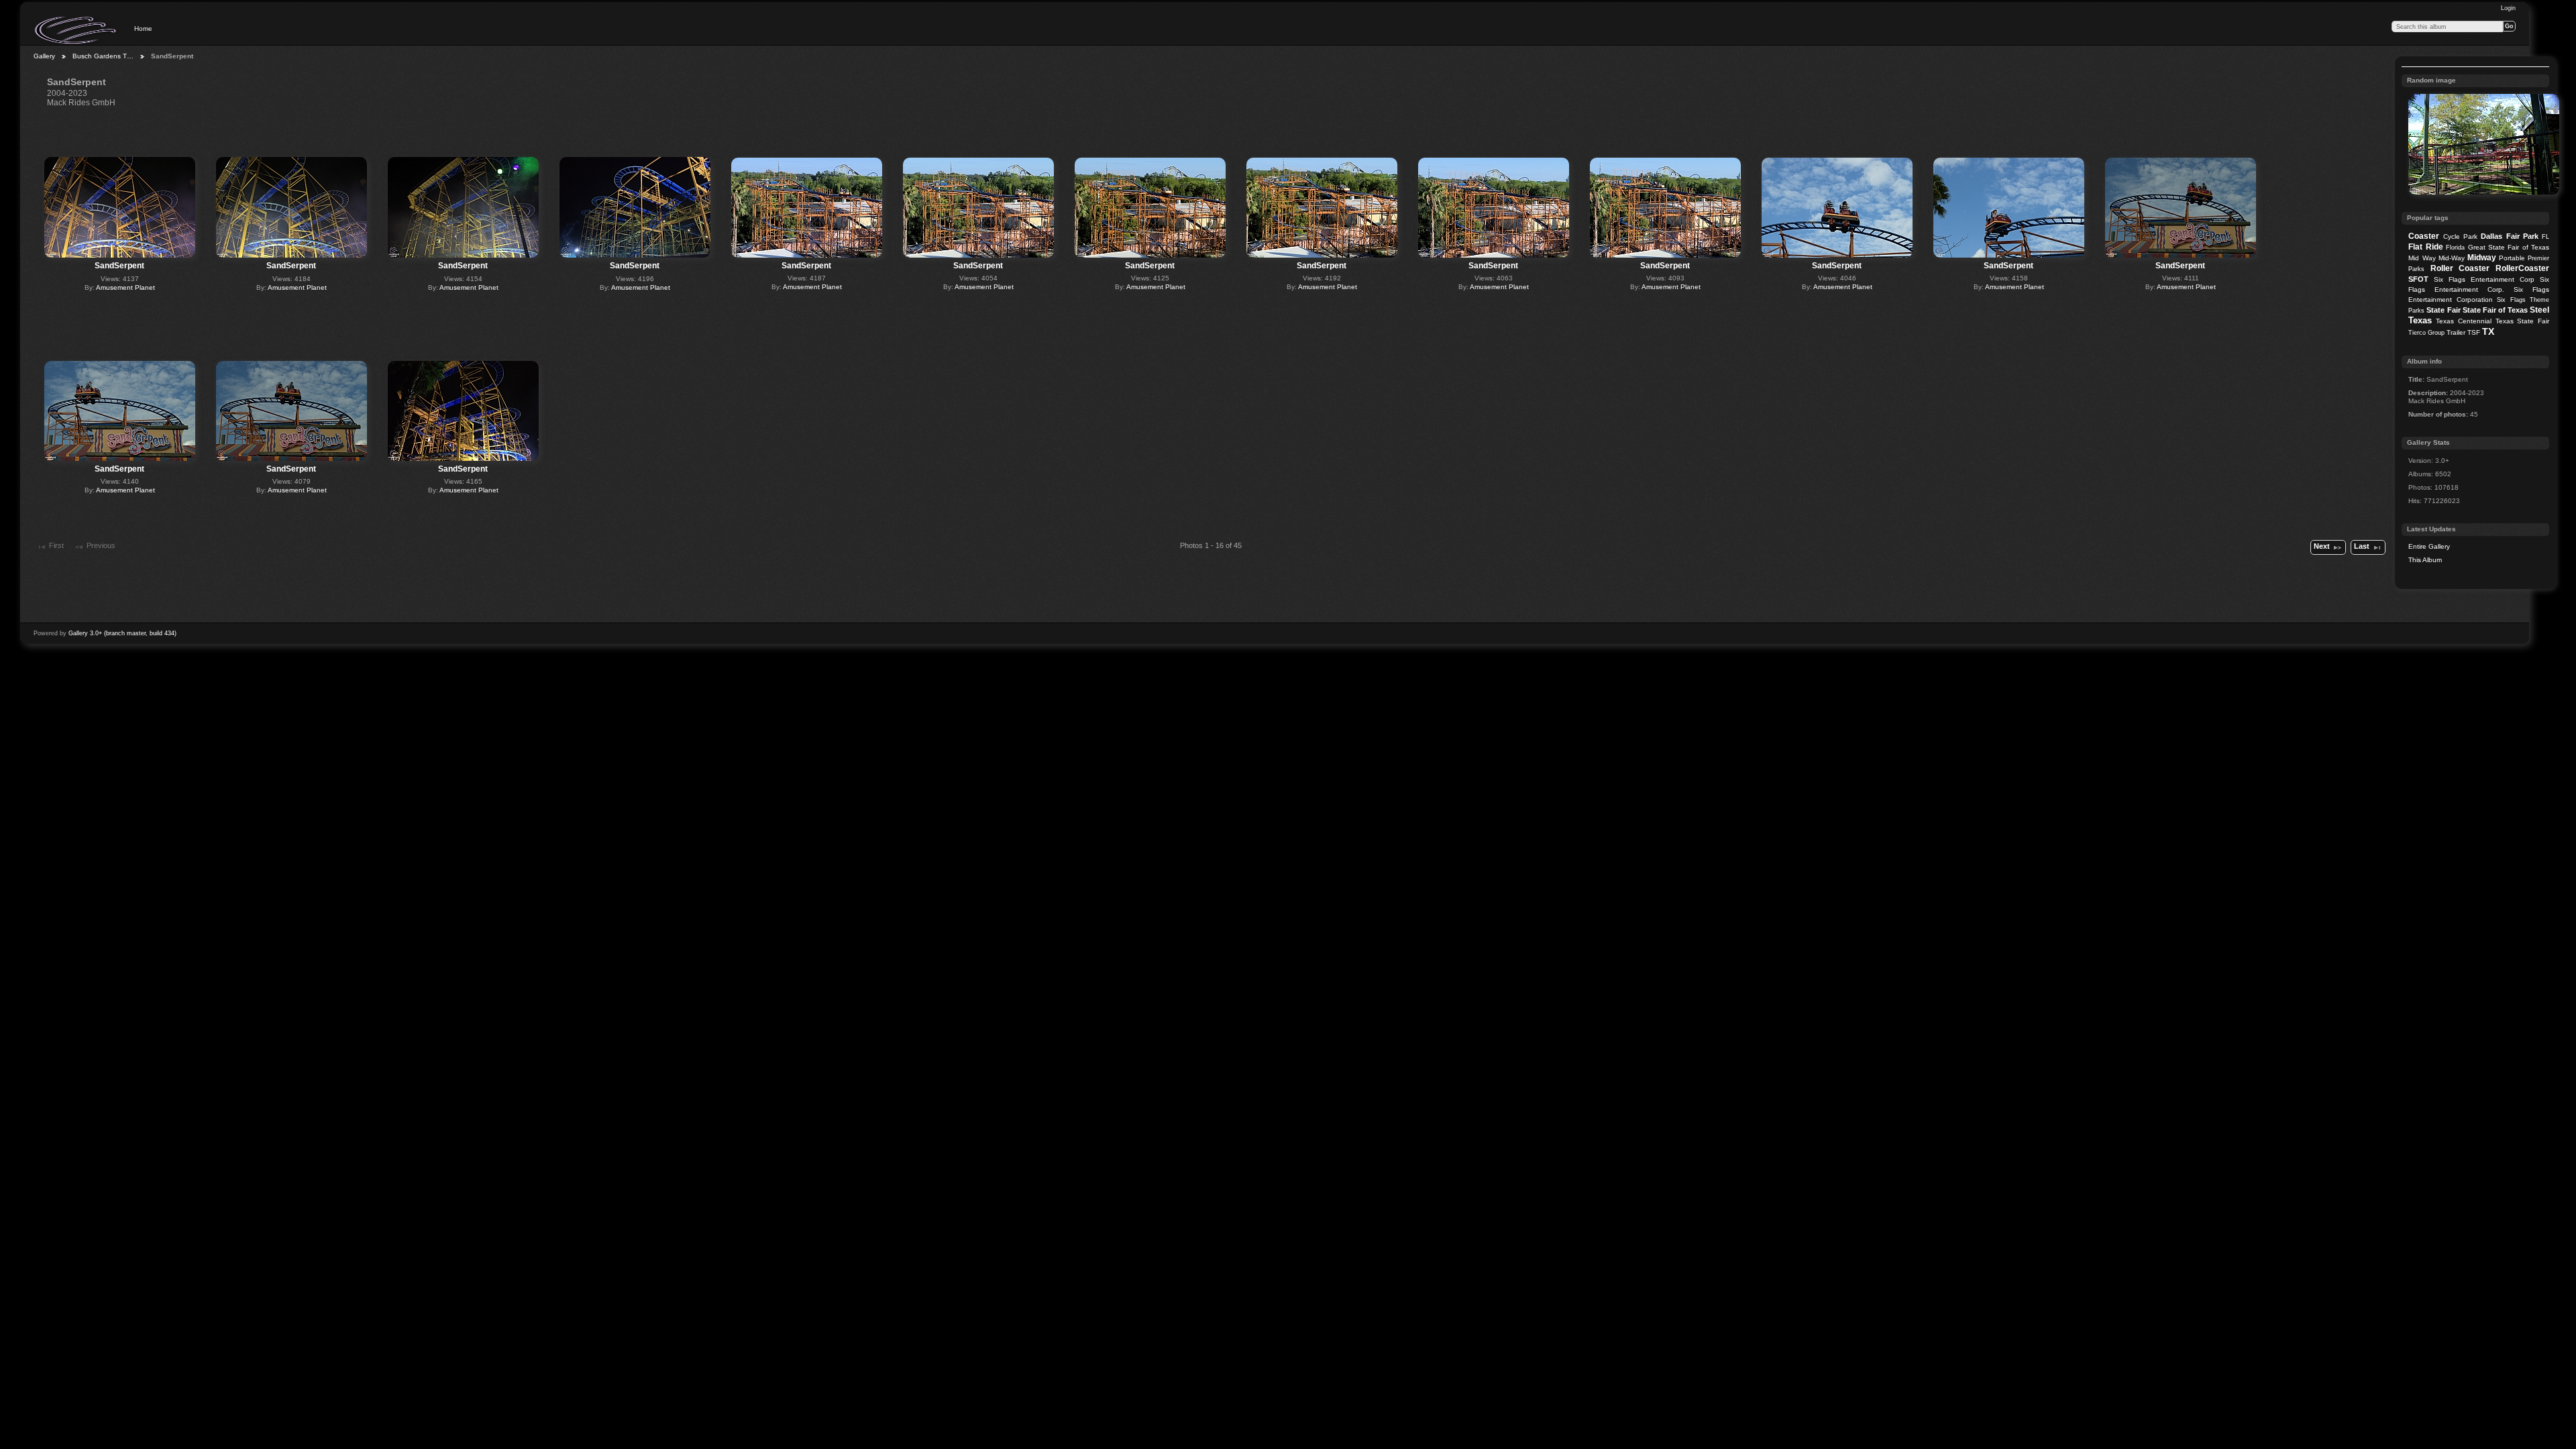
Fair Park (2522, 236)
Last (2362, 546)
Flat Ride (2425, 247)
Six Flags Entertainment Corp (2484, 279)
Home (143, 29)
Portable (2512, 258)
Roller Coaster (2460, 268)
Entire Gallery (2429, 546)
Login (2508, 8)
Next (2322, 546)
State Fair (2443, 310)
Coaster (2424, 236)
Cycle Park (2460, 236)
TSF (2474, 332)
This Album (2425, 560)
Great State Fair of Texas (2509, 247)
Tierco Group (2426, 333)
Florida (2455, 248)
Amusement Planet (125, 287)
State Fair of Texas (2495, 310)
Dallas (2491, 236)
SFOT (2418, 279)
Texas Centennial (2464, 321)
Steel (2539, 310)
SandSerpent (119, 266)
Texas (2420, 320)
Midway (2482, 258)
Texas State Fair (2522, 321)
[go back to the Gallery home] (76, 30)
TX (2488, 331)
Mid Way (2422, 258)
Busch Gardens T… (103, 56)
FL (2545, 237)
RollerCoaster (2522, 268)
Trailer (2456, 332)
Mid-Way (2452, 258)
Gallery (44, 56)
